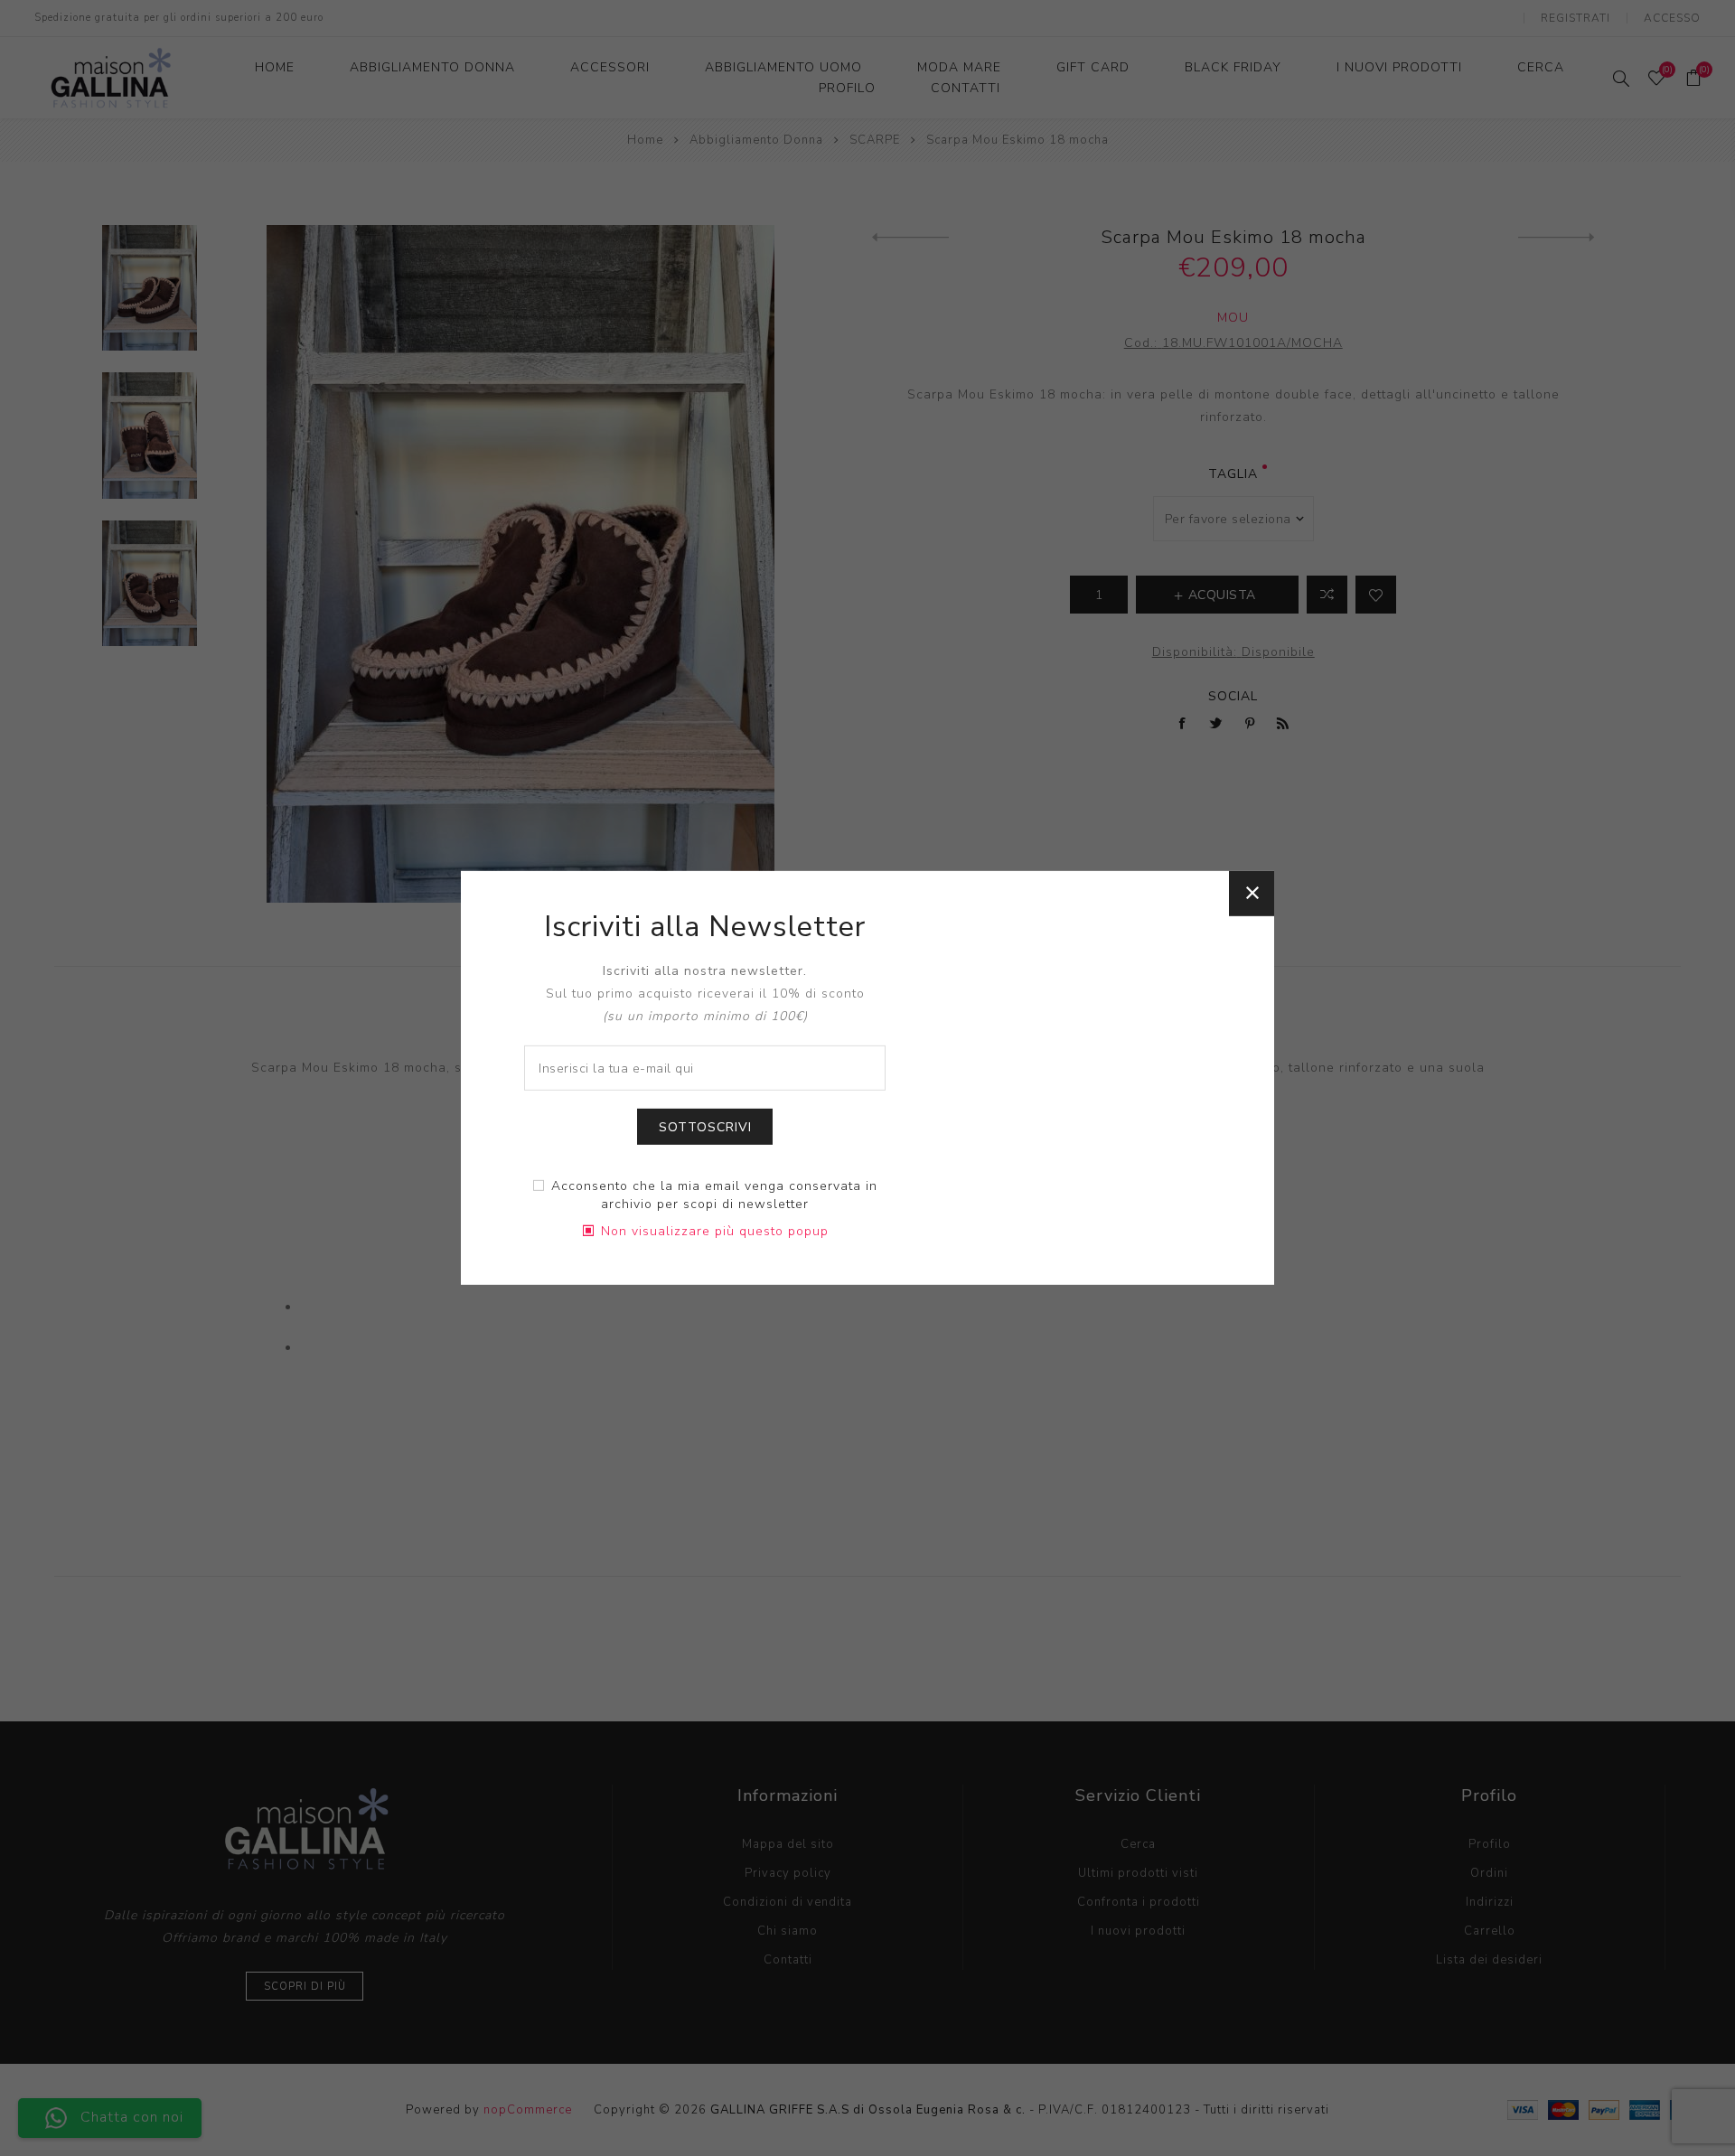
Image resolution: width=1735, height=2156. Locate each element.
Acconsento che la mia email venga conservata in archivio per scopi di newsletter (714, 1195)
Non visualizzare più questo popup (715, 1231)
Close (1252, 894)
